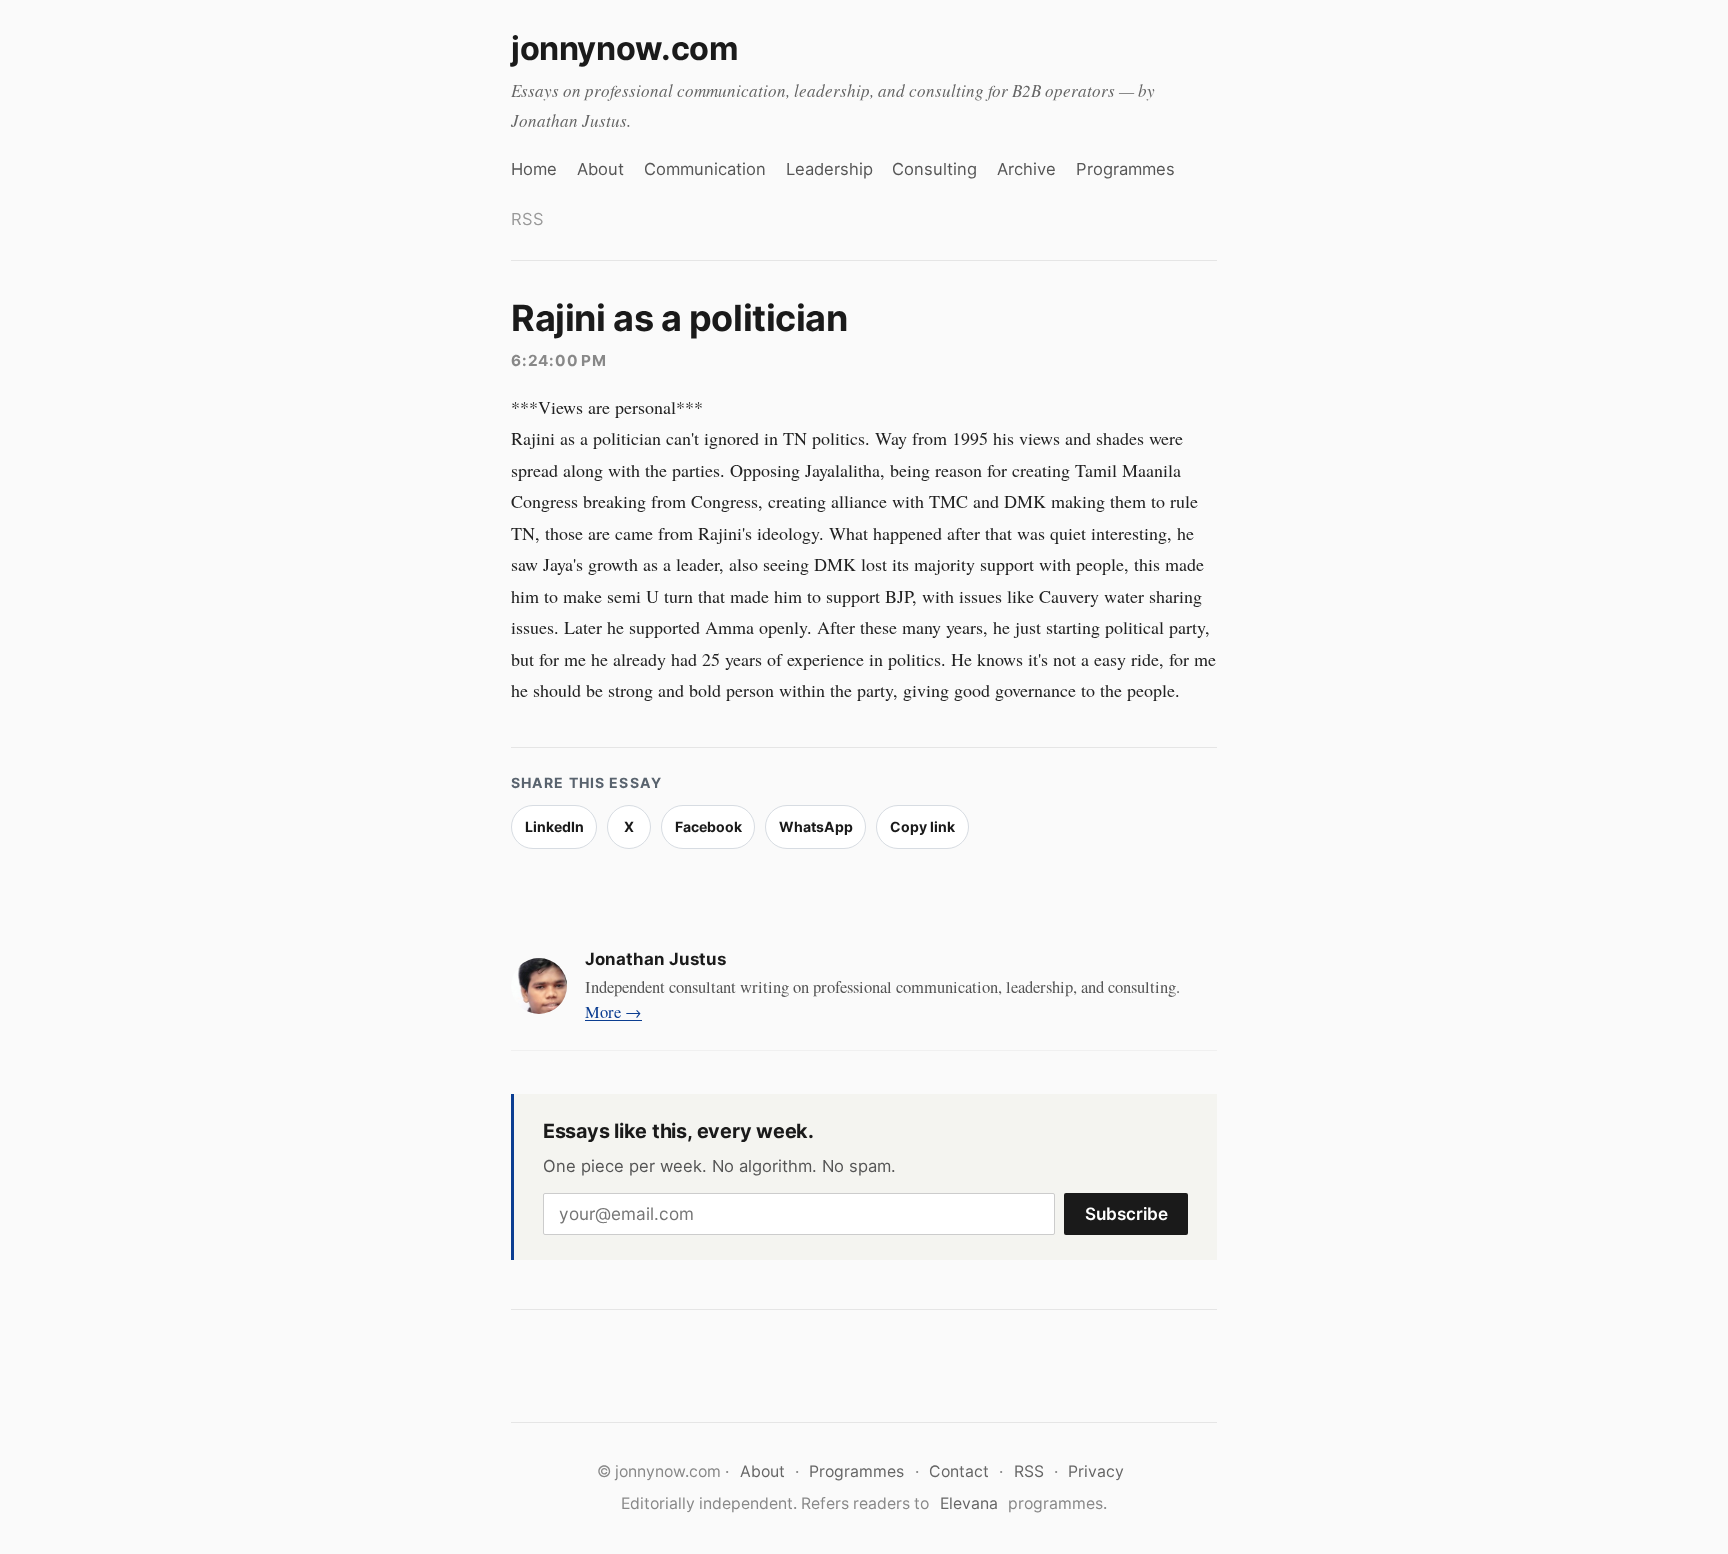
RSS (527, 219)
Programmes (1125, 169)
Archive (1026, 169)
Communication (705, 169)
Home (534, 169)
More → (613, 1012)
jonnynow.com (624, 48)
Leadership (829, 169)
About (600, 169)
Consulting (934, 169)
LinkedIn (554, 826)
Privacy (1096, 1471)
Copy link (922, 826)
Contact (959, 1471)
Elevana (969, 1503)
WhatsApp (816, 826)
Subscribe (1126, 1213)
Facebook (708, 826)
